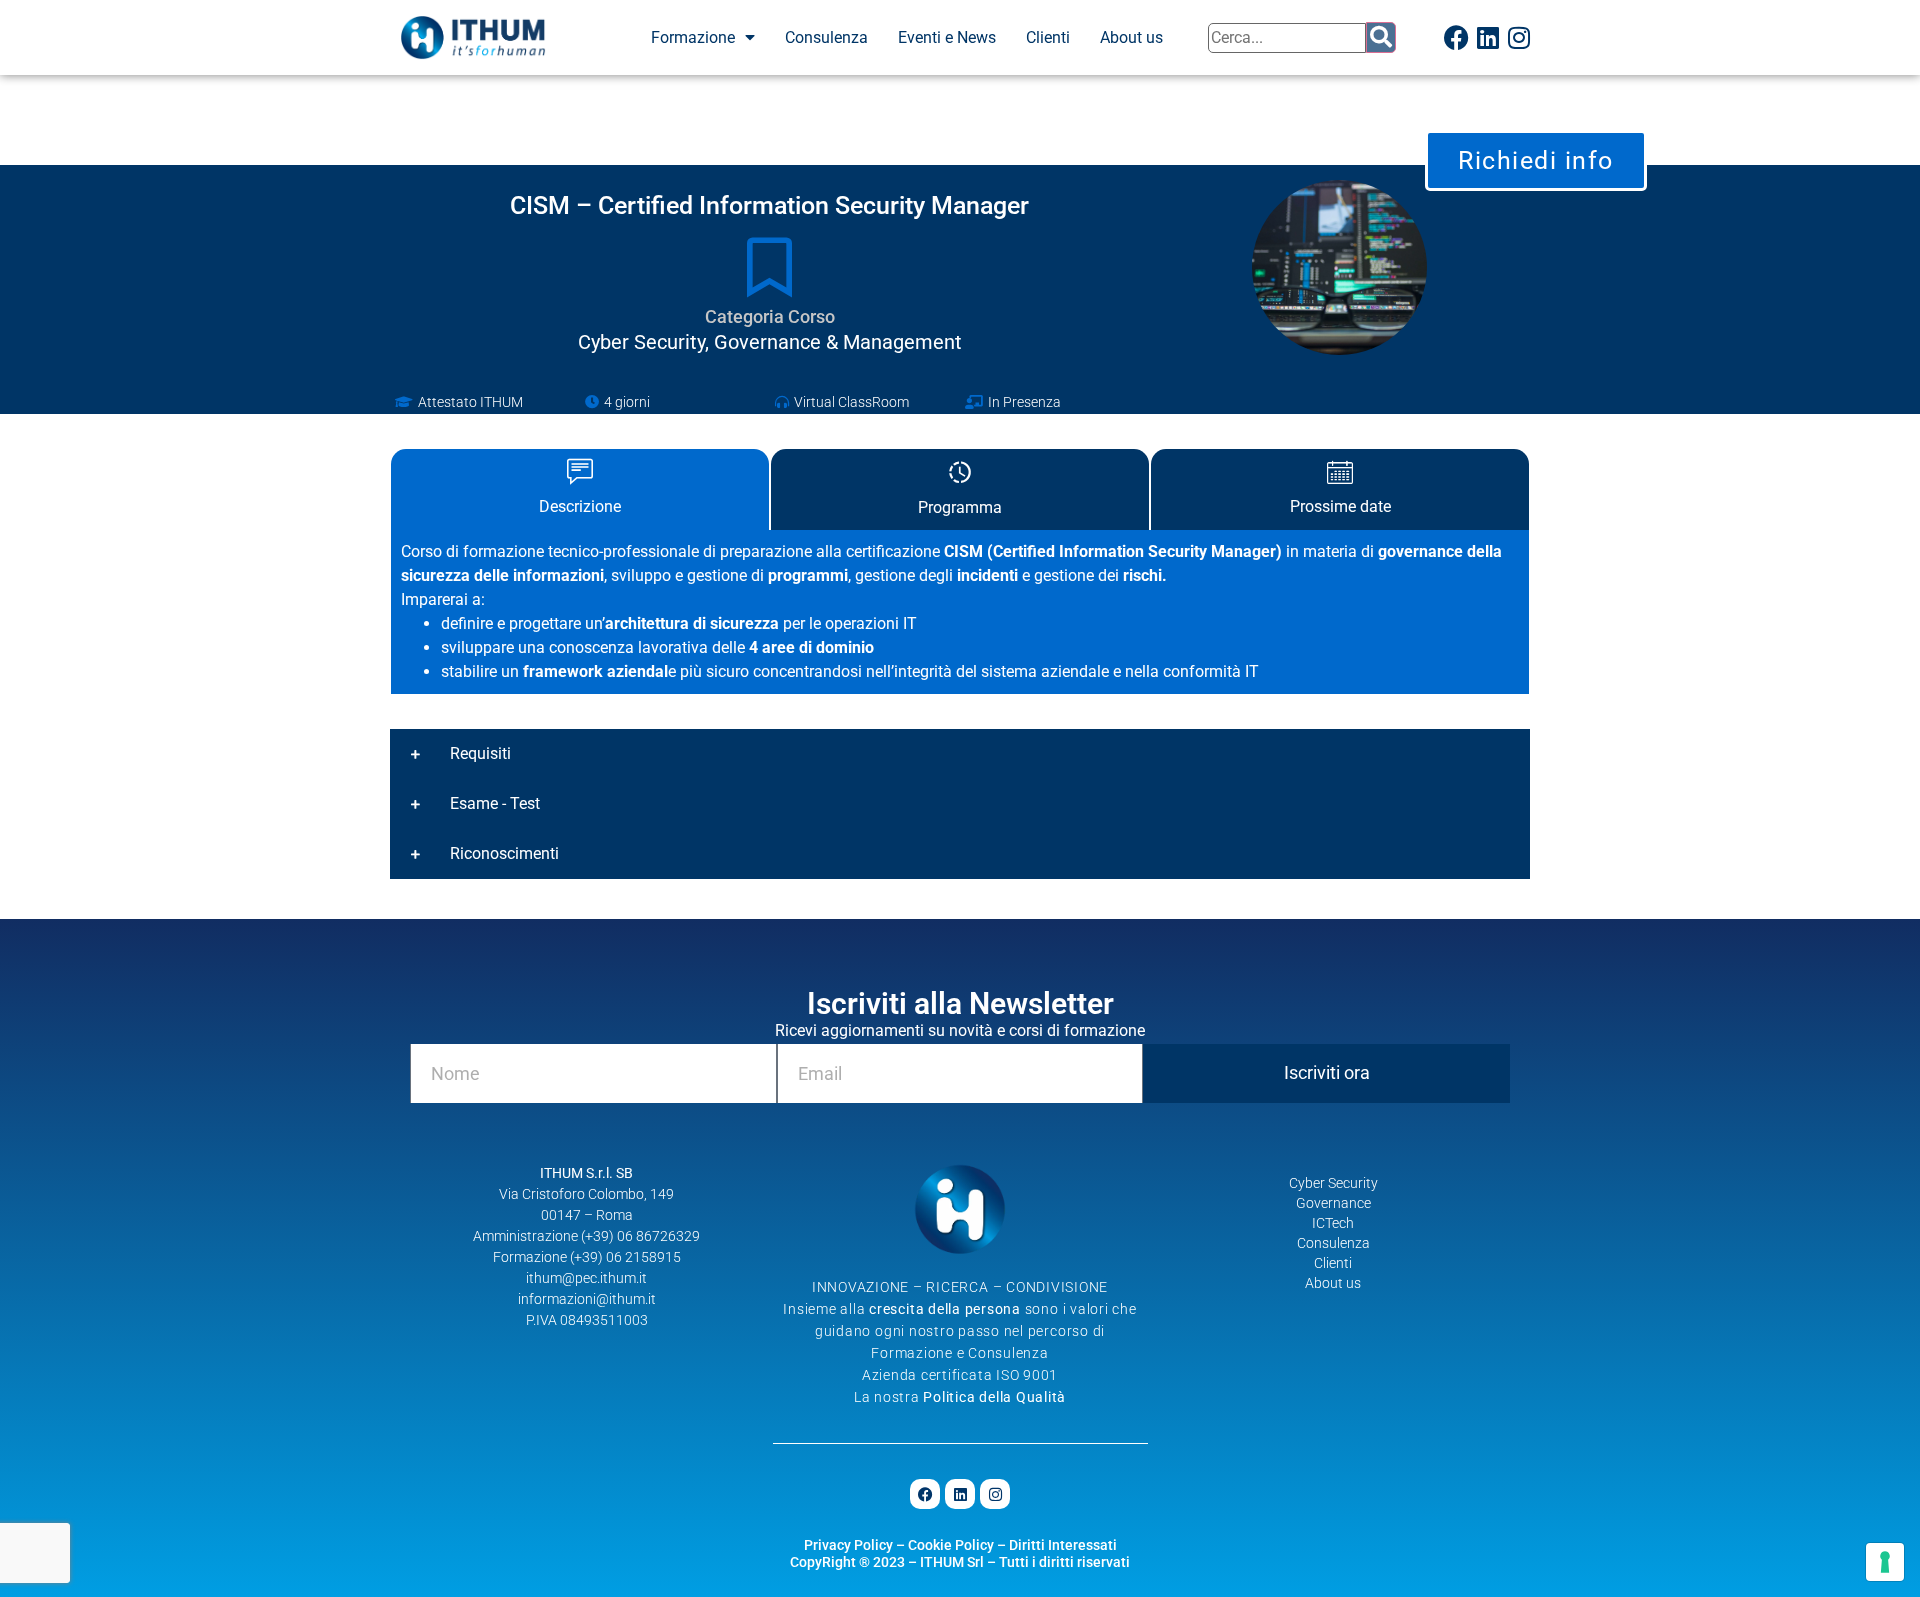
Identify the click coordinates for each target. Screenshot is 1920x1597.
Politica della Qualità (994, 1397)
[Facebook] (1457, 38)
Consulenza (826, 37)
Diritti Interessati (1063, 1545)
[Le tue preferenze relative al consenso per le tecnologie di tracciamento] (1885, 1562)
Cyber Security (1333, 1183)
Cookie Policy (951, 1545)
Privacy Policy (848, 1545)
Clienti (1048, 37)
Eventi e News (947, 37)
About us (1131, 37)
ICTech (1333, 1223)
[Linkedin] (1488, 38)
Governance (1333, 1203)
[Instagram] (1519, 38)
